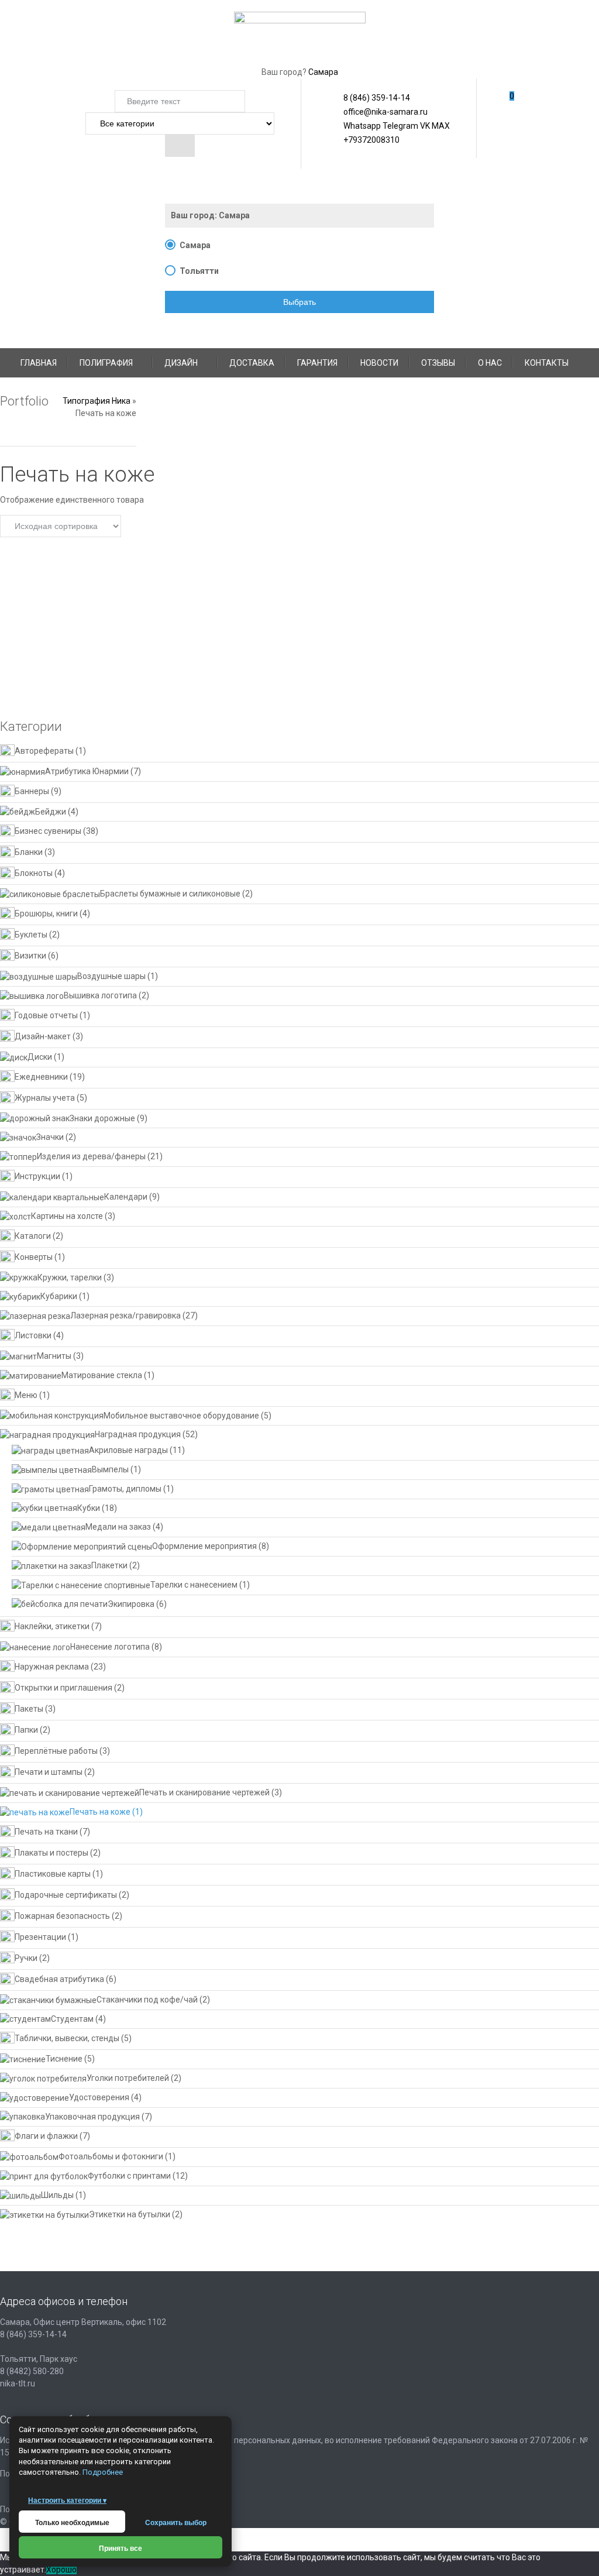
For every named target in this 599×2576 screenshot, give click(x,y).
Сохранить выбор (176, 2523)
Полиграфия (106, 363)
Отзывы (438, 363)
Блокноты (34, 874)
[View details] (106, 580)
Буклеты (31, 935)
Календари (126, 1197)
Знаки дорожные (102, 1118)
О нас (490, 363)
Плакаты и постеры (51, 1853)
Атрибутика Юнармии (87, 771)
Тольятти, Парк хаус (39, 2359)
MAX (440, 126)
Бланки (29, 853)
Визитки (30, 956)
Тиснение (64, 2059)
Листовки (33, 1335)
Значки (50, 1137)
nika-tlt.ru (18, 2383)
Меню (26, 1395)
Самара (323, 72)
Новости (379, 363)
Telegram (400, 126)
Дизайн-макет (43, 1036)
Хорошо (61, 2570)
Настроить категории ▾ (67, 2501)
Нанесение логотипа (110, 1647)
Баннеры (32, 791)
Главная (39, 363)
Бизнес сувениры (48, 832)
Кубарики (59, 1296)
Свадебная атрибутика (59, 1979)
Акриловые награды (128, 1450)
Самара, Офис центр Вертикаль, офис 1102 (83, 2322)
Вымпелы (110, 1469)
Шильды (57, 2195)
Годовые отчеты (46, 1015)
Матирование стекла (102, 1375)
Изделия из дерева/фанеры (91, 1156)
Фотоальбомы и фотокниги (111, 2156)
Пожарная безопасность (62, 1916)
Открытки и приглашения (63, 1688)
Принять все (121, 2548)
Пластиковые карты (53, 1874)
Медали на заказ (118, 1527)
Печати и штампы (49, 1772)
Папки (26, 1730)
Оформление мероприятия (204, 1546)
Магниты (54, 1356)
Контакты (547, 363)
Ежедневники (41, 1077)
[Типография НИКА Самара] (300, 32)
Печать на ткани (46, 1832)
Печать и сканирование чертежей (204, 1792)
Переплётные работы (56, 1751)
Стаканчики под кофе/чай (147, 2000)
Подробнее (103, 2472)
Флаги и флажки (46, 2137)
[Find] (180, 146)
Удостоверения (99, 2097)
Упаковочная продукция (92, 2117)
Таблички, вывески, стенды (67, 2039)
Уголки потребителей (128, 2078)
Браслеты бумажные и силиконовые (170, 894)
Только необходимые (72, 2523)
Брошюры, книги (46, 913)
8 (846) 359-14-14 (377, 98)
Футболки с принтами (129, 2176)
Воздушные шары (111, 976)
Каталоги (33, 1236)
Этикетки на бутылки (130, 2214)
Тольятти (199, 271)
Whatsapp (354, 126)
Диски (40, 1057)
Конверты (34, 1257)
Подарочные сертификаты (66, 1895)
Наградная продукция (138, 1434)
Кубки (89, 1508)
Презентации (40, 1937)
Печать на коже (100, 1812)
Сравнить (75, 682)
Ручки (26, 1958)
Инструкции (37, 1176)
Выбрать (299, 302)
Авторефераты (44, 751)
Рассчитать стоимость (392, 653)
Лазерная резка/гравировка (125, 1316)
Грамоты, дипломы (125, 1489)
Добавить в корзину (92, 663)
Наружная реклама (52, 1667)
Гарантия (317, 363)
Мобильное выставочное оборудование (181, 1416)
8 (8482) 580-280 (32, 2371)
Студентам (72, 2019)
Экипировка (131, 1604)
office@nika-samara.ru (378, 112)
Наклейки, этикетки (52, 1627)
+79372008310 (364, 140)
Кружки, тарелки (70, 1277)
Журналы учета (45, 1098)
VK (424, 126)
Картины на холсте (67, 1216)
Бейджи (51, 812)
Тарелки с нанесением (194, 1585)
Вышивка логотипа (100, 995)
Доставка (252, 363)
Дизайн (181, 363)
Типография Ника (97, 401)
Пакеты (29, 1709)
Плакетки (109, 1565)
